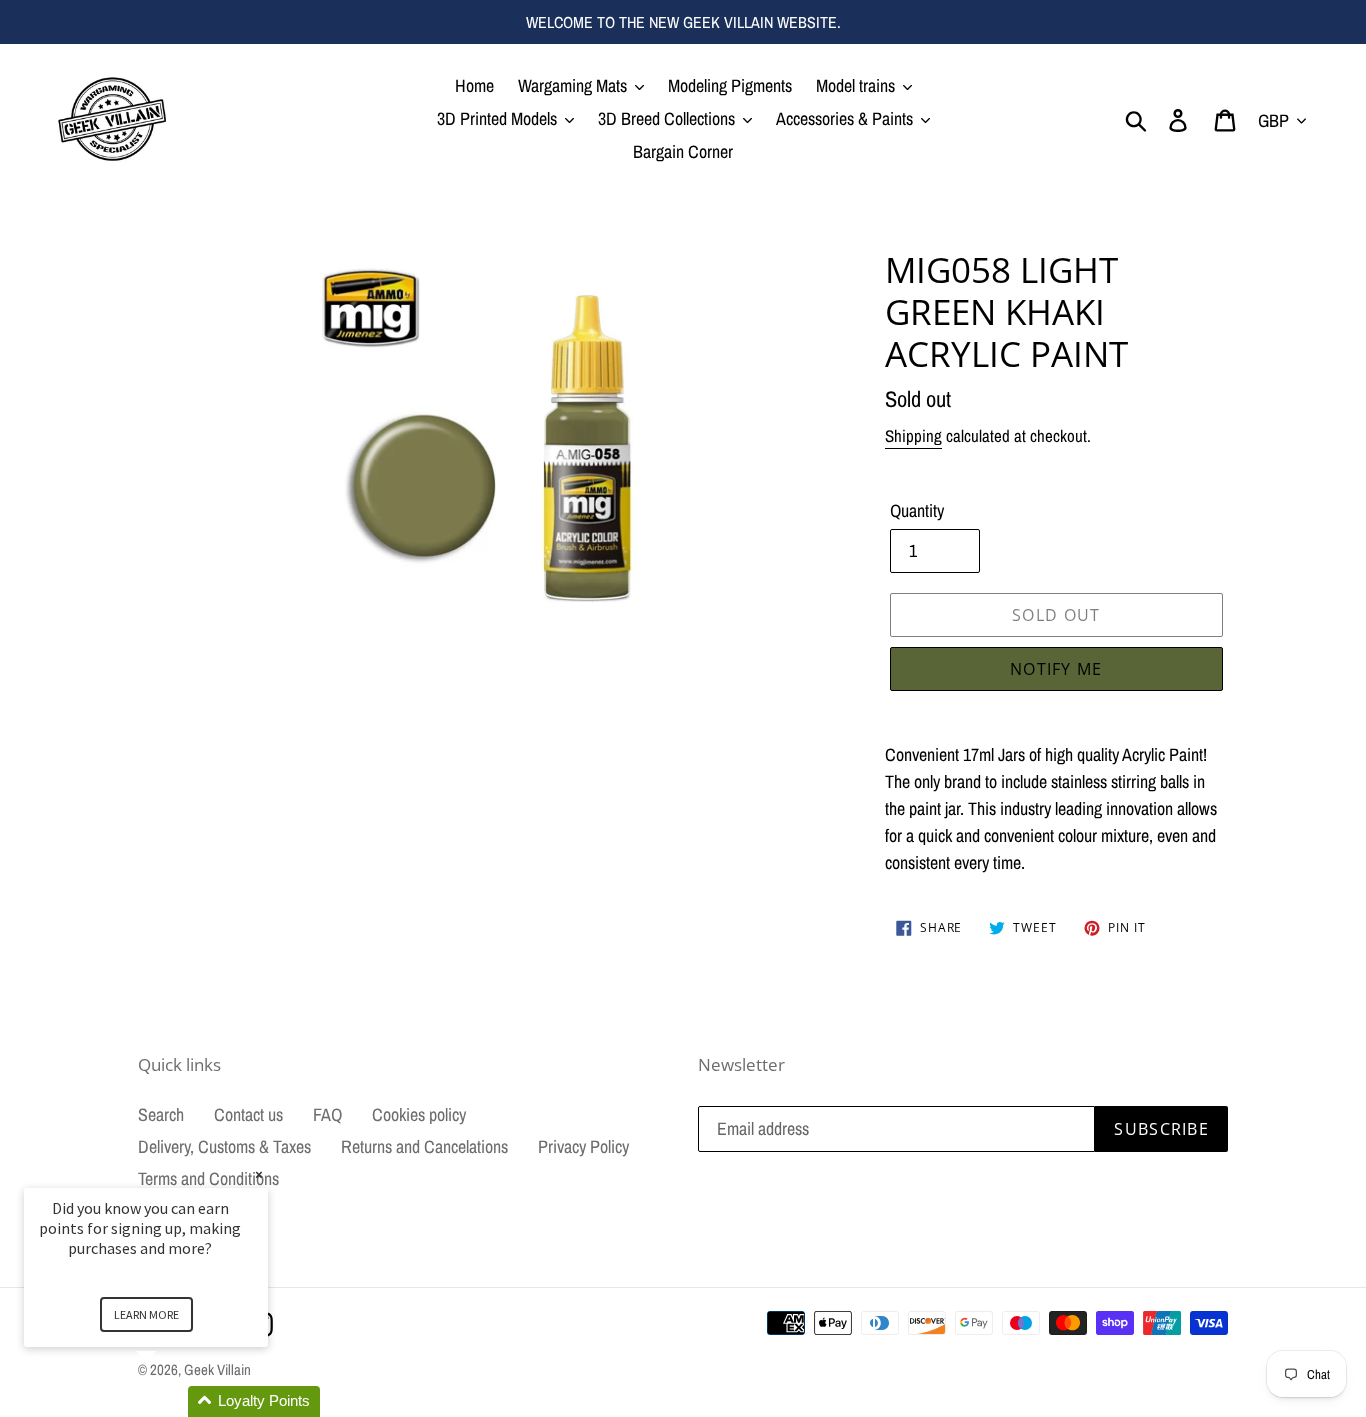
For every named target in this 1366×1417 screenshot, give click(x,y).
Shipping (913, 435)
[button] (170, 1401)
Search (161, 1114)
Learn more (146, 1314)
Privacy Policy (583, 1146)
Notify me (1056, 669)
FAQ (327, 1114)
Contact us (248, 1114)
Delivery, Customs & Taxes (224, 1146)
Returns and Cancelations (424, 1146)
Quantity (917, 510)
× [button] (259, 1174)
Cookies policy (419, 1114)
